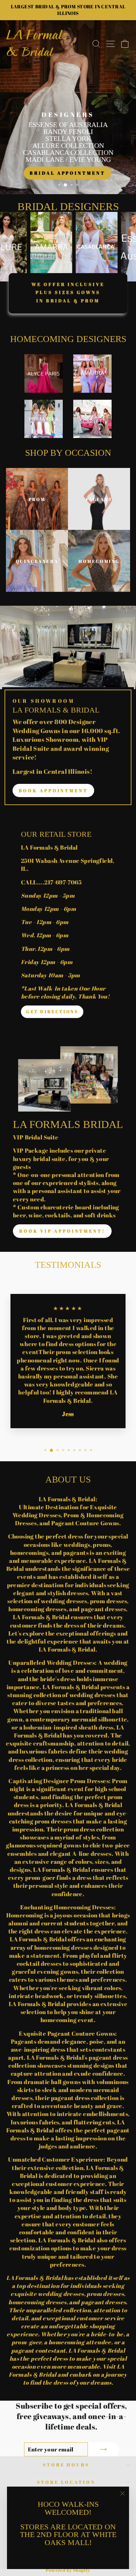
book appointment (53, 790)
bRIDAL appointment (67, 173)
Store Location (66, 2482)
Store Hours (66, 2465)
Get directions (52, 1011)
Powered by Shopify (68, 2570)
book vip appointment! (62, 1231)
